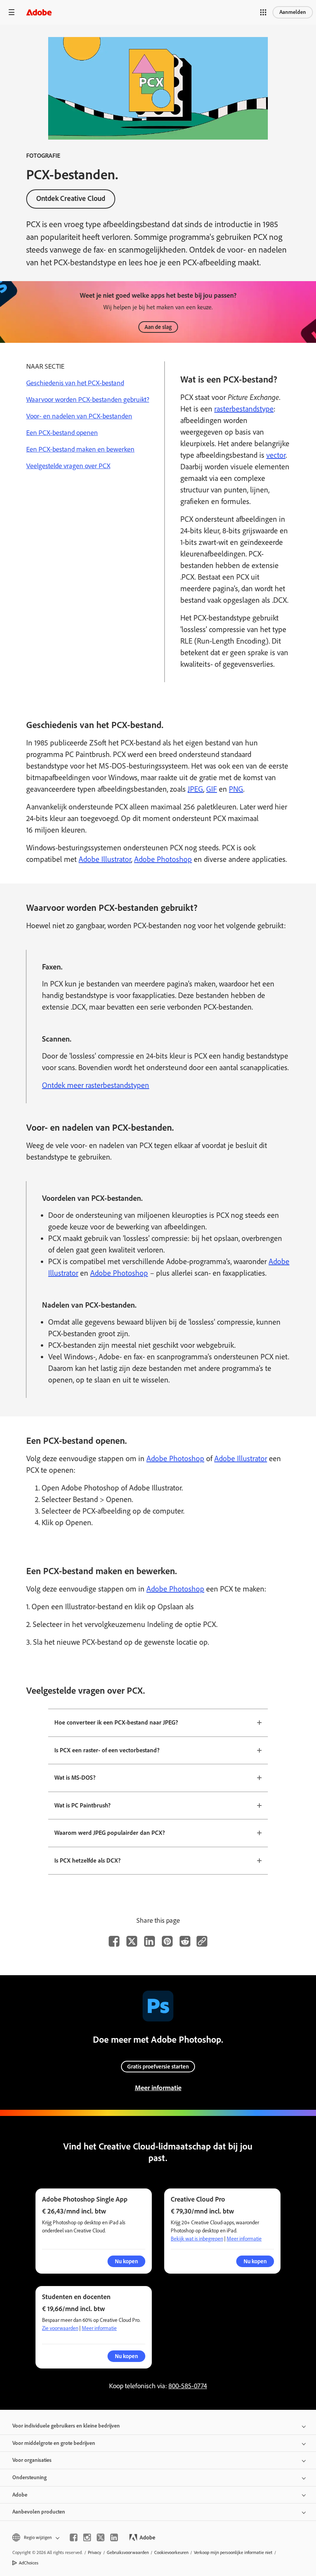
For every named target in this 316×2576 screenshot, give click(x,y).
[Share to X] (132, 1941)
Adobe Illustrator (105, 859)
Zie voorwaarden (60, 2328)
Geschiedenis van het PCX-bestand (75, 383)
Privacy (95, 2552)
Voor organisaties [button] (32, 2460)
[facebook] (74, 2537)
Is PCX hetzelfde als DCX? (87, 1860)
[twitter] (101, 2537)
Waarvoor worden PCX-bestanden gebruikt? (88, 400)
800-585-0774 (188, 2386)
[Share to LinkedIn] (150, 1941)
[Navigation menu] (12, 12)
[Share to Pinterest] (167, 1941)
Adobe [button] (20, 2495)
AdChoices (29, 2563)
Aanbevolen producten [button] (39, 2512)
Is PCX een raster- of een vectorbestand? (107, 1750)
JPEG (195, 789)
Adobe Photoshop (163, 859)
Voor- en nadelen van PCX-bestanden (79, 416)
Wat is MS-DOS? (75, 1778)
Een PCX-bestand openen (62, 433)
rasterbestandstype (244, 409)
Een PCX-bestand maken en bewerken (80, 449)
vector (276, 455)
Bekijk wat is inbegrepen (197, 2239)
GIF (212, 789)
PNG (236, 789)
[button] (263, 12)
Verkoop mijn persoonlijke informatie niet (233, 2552)
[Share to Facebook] (114, 1941)
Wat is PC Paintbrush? (82, 1805)
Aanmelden (293, 12)
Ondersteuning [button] (29, 2477)
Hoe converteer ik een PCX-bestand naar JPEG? (116, 1722)
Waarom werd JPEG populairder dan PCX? (110, 1833)
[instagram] (87, 2537)
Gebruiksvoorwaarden (128, 2552)
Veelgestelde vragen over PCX (68, 466)
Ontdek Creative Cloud (71, 198)
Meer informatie (158, 2088)
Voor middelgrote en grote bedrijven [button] (54, 2443)
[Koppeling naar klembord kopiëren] (202, 1941)
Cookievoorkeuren (171, 2552)
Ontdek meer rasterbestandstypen (96, 1085)
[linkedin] (114, 2537)
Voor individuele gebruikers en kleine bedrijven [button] (66, 2426)
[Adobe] (39, 12)
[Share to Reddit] (185, 1941)
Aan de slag (158, 327)
